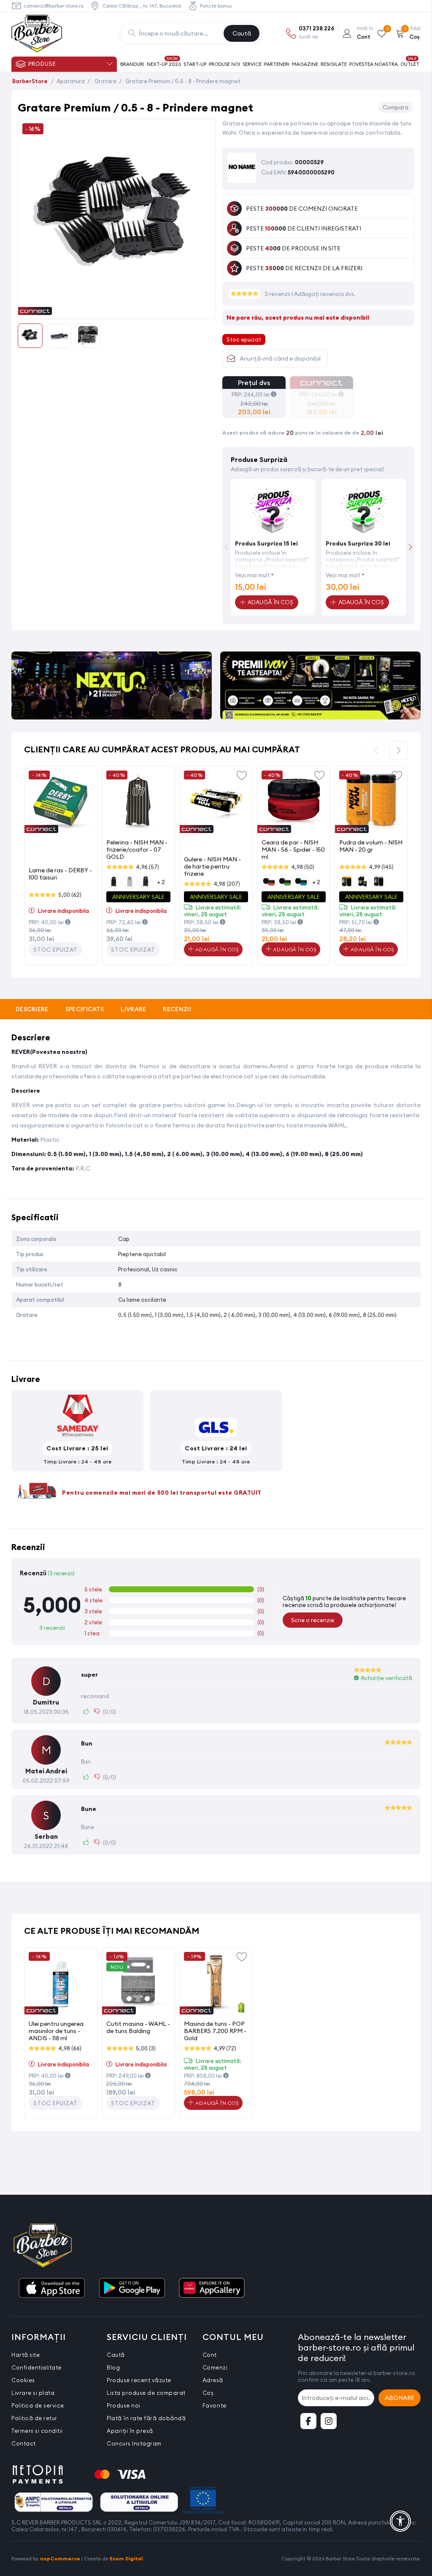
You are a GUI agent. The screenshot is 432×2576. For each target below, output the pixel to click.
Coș (208, 2393)
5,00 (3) (146, 2048)
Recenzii (177, 1009)
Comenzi (215, 2367)
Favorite (215, 2405)
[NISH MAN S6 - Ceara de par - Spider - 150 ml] (294, 803)
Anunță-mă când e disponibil (280, 358)
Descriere (32, 1009)
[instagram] (329, 2421)
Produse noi (124, 2405)
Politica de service (38, 2405)
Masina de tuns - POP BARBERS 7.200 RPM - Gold (215, 2031)
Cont (210, 2355)
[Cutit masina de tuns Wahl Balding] (138, 1984)
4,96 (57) (147, 867)
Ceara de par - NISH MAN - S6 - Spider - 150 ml (293, 849)
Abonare (400, 2398)
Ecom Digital (126, 2558)
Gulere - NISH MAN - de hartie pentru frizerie (212, 866)
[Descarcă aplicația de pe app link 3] (212, 2288)
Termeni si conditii (37, 2431)
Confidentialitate (36, 2367)
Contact (24, 2443)
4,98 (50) (303, 867)
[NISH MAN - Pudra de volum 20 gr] (371, 803)
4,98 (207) (227, 884)
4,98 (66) (70, 2048)
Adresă (213, 2380)
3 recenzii (278, 294)
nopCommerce (60, 2558)
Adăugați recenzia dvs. (325, 294)
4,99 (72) (225, 2048)
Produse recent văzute (139, 2380)
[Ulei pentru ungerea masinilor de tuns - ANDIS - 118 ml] (61, 1984)
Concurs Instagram (134, 2443)
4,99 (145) (381, 867)
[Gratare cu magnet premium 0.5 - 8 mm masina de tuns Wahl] (117, 310)
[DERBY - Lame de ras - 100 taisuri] (61, 803)
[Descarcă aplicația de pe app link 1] (51, 2288)
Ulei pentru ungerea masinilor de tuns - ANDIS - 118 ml (56, 2031)
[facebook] (308, 2421)
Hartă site (26, 2355)
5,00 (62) (70, 895)
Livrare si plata (33, 2393)
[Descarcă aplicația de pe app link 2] (132, 2288)
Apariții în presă (130, 2431)
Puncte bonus (216, 6)
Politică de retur (34, 2418)
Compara (396, 107)
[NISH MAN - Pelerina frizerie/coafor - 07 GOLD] (138, 803)
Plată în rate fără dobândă (146, 2418)
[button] (410, 547)
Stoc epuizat (55, 950)
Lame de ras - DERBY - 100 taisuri (60, 874)
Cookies (23, 2380)
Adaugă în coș (216, 949)
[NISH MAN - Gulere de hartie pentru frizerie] (216, 803)
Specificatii (85, 1009)
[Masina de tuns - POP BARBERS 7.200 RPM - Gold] (216, 1984)
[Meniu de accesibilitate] (400, 2521)
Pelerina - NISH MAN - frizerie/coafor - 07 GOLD (137, 849)
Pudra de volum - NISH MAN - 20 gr (371, 846)
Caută (242, 33)
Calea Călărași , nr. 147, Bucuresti (142, 6)
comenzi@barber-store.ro (54, 6)
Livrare (133, 1009)
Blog (113, 2367)
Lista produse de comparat (146, 2393)
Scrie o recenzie (313, 1620)
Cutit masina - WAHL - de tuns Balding (138, 2027)
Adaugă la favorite (242, 775)
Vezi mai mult (252, 575)
